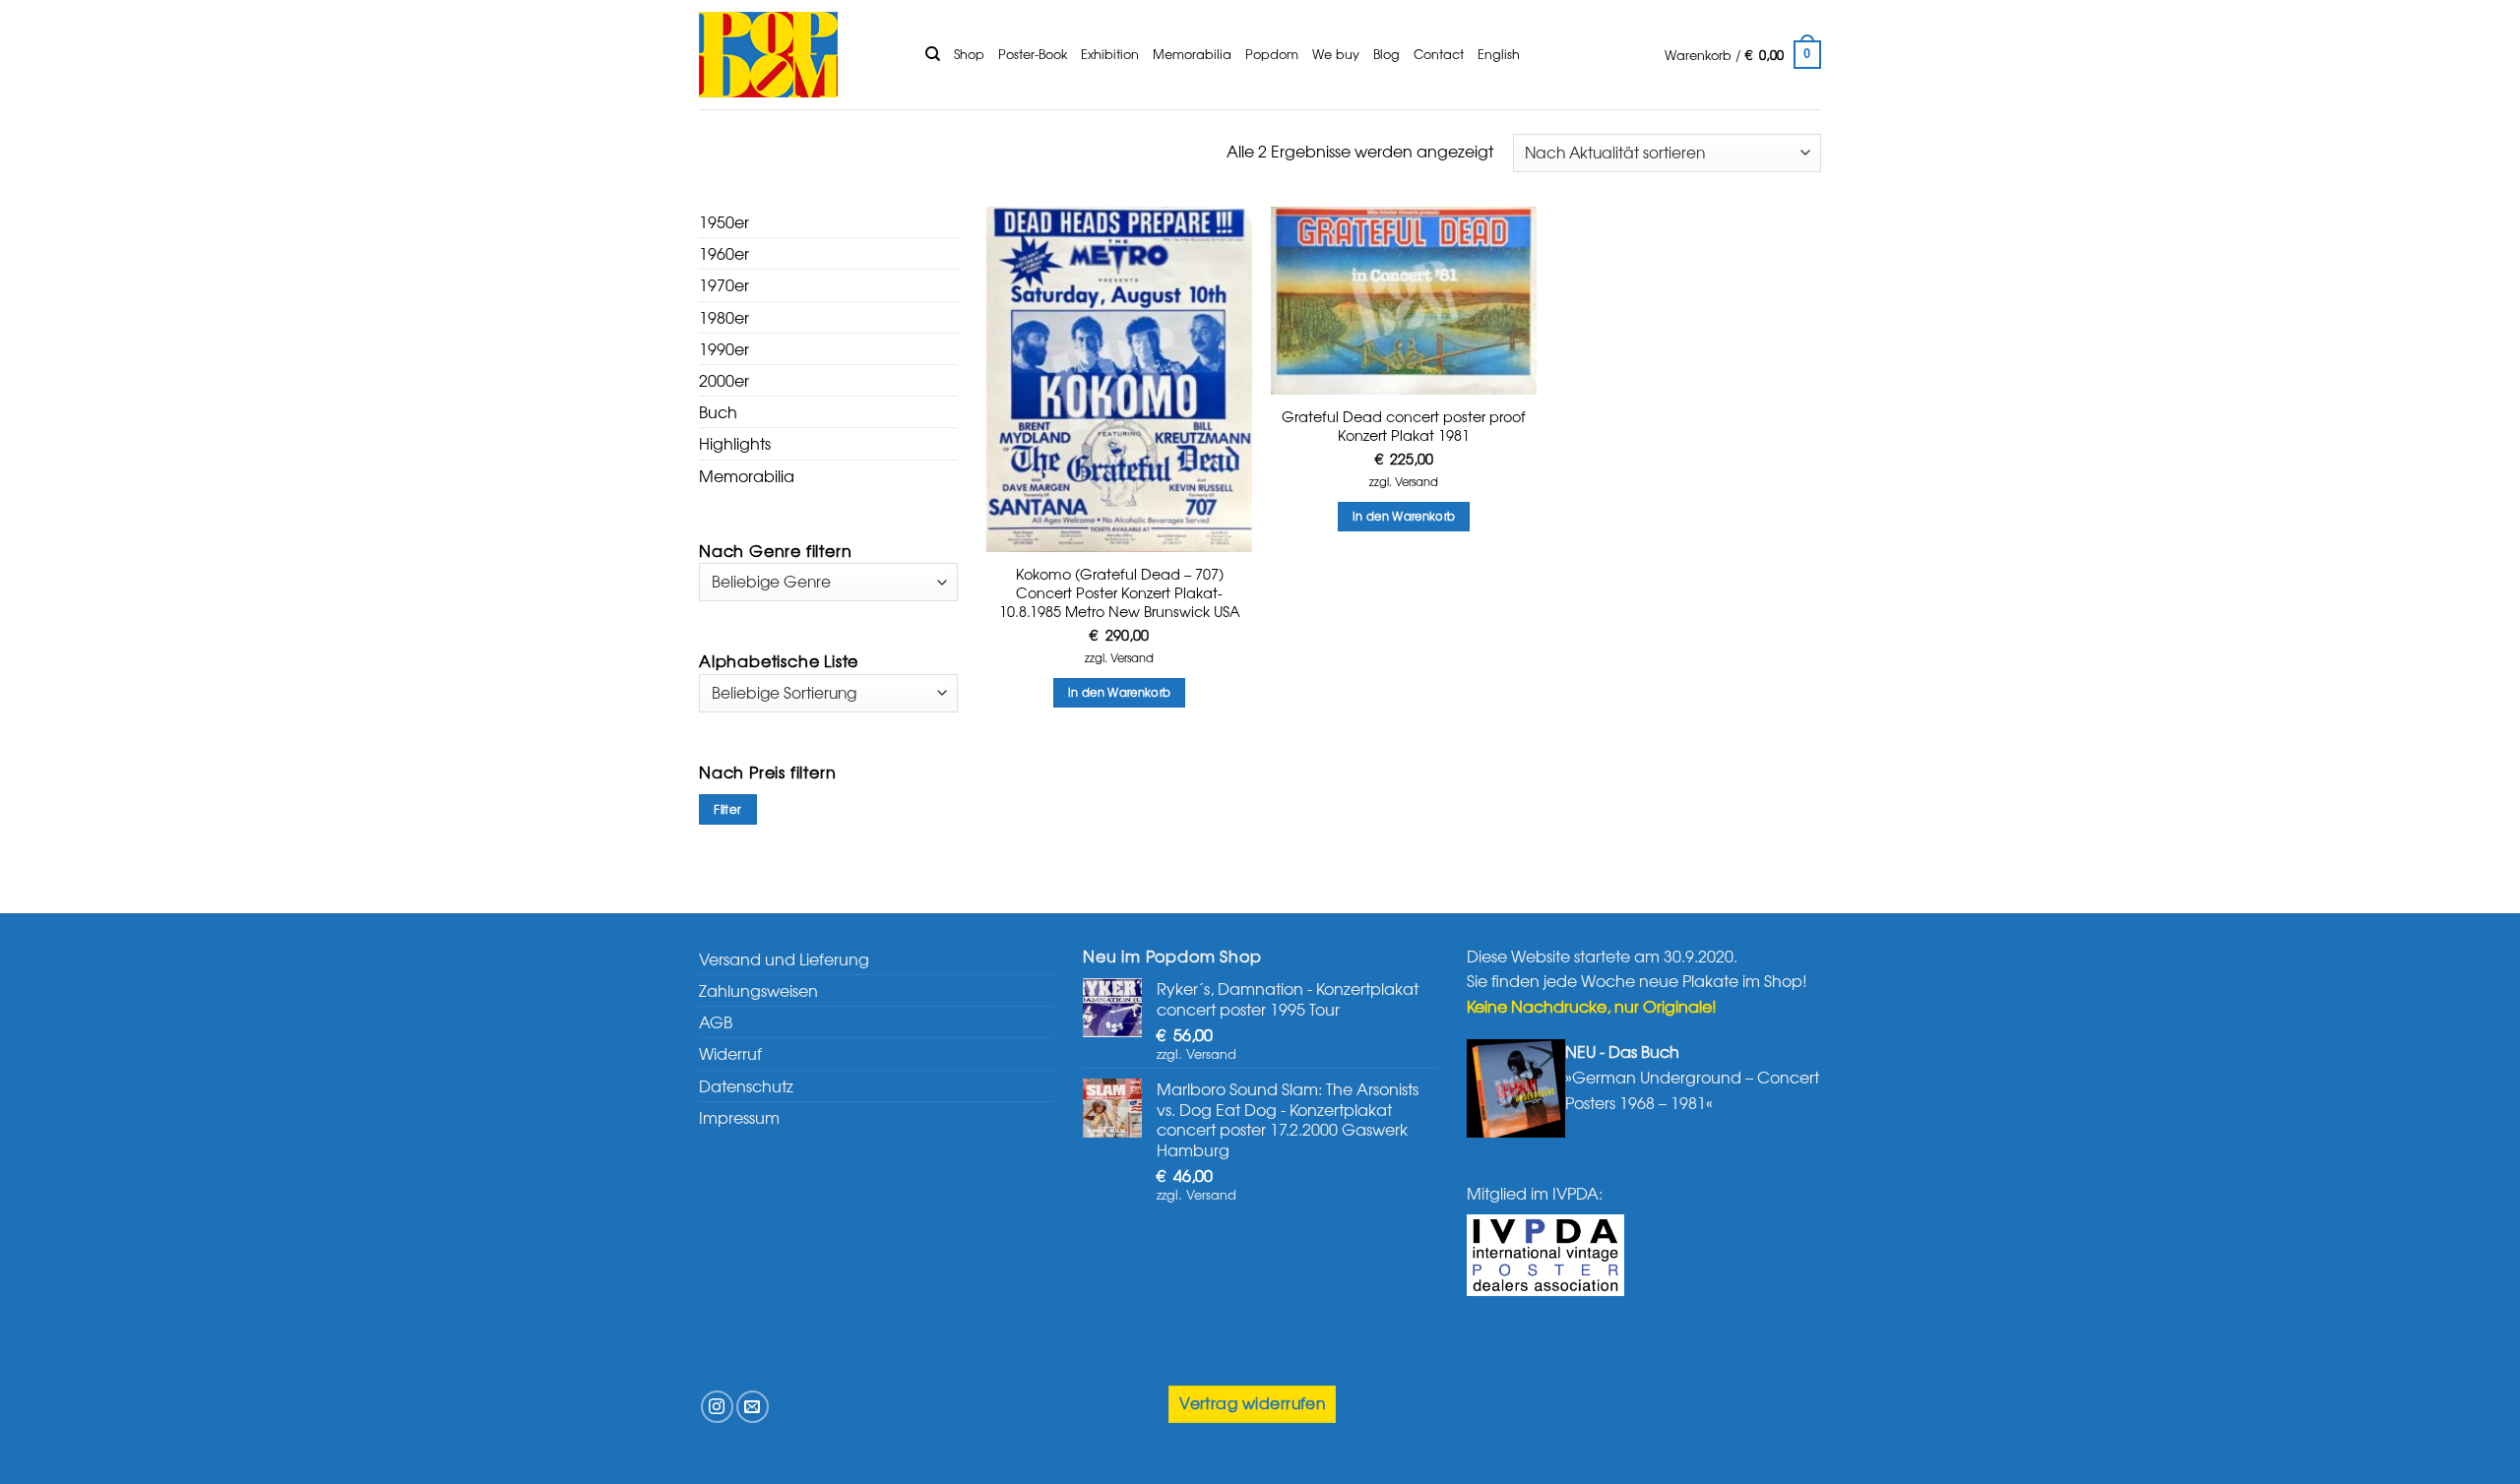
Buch (718, 411)
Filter (727, 809)
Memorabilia (1192, 54)
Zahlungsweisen (758, 990)
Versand (1132, 658)
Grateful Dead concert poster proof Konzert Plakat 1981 (1404, 426)
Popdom (1272, 54)
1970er (724, 284)
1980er (724, 317)
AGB (716, 1021)
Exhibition (1110, 54)
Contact (1439, 54)
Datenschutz (746, 1085)
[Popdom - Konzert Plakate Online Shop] (797, 55)
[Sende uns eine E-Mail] (753, 1407)
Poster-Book (1033, 54)
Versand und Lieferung (784, 958)
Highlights (735, 443)
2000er (724, 380)
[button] (1743, 55)
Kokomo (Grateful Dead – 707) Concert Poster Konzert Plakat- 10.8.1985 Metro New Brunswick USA (1120, 592)
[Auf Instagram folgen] (717, 1407)
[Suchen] (933, 54)
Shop (969, 54)
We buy (1336, 54)
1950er (724, 221)
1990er (724, 348)
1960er (724, 253)
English (1499, 54)
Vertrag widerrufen (1252, 1403)
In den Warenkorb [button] (1120, 692)
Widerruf (730, 1053)
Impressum (739, 1117)
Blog (1386, 54)
